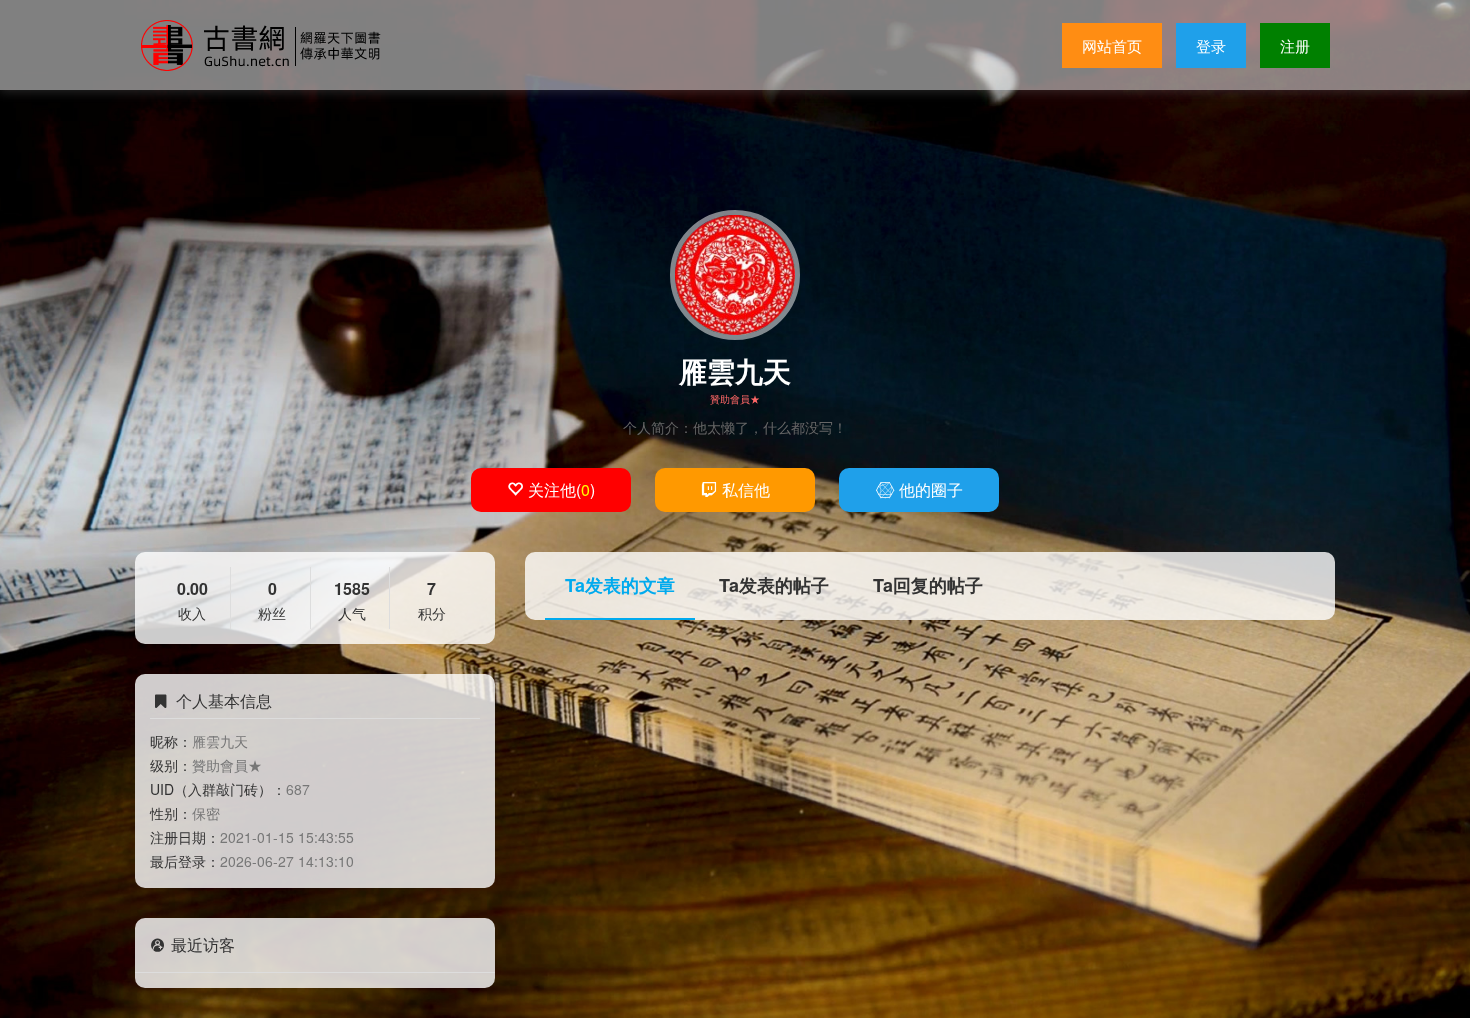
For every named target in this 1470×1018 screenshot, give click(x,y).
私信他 (746, 489)
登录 (1211, 45)
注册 (1295, 45)
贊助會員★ (735, 399)
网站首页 (1112, 45)
